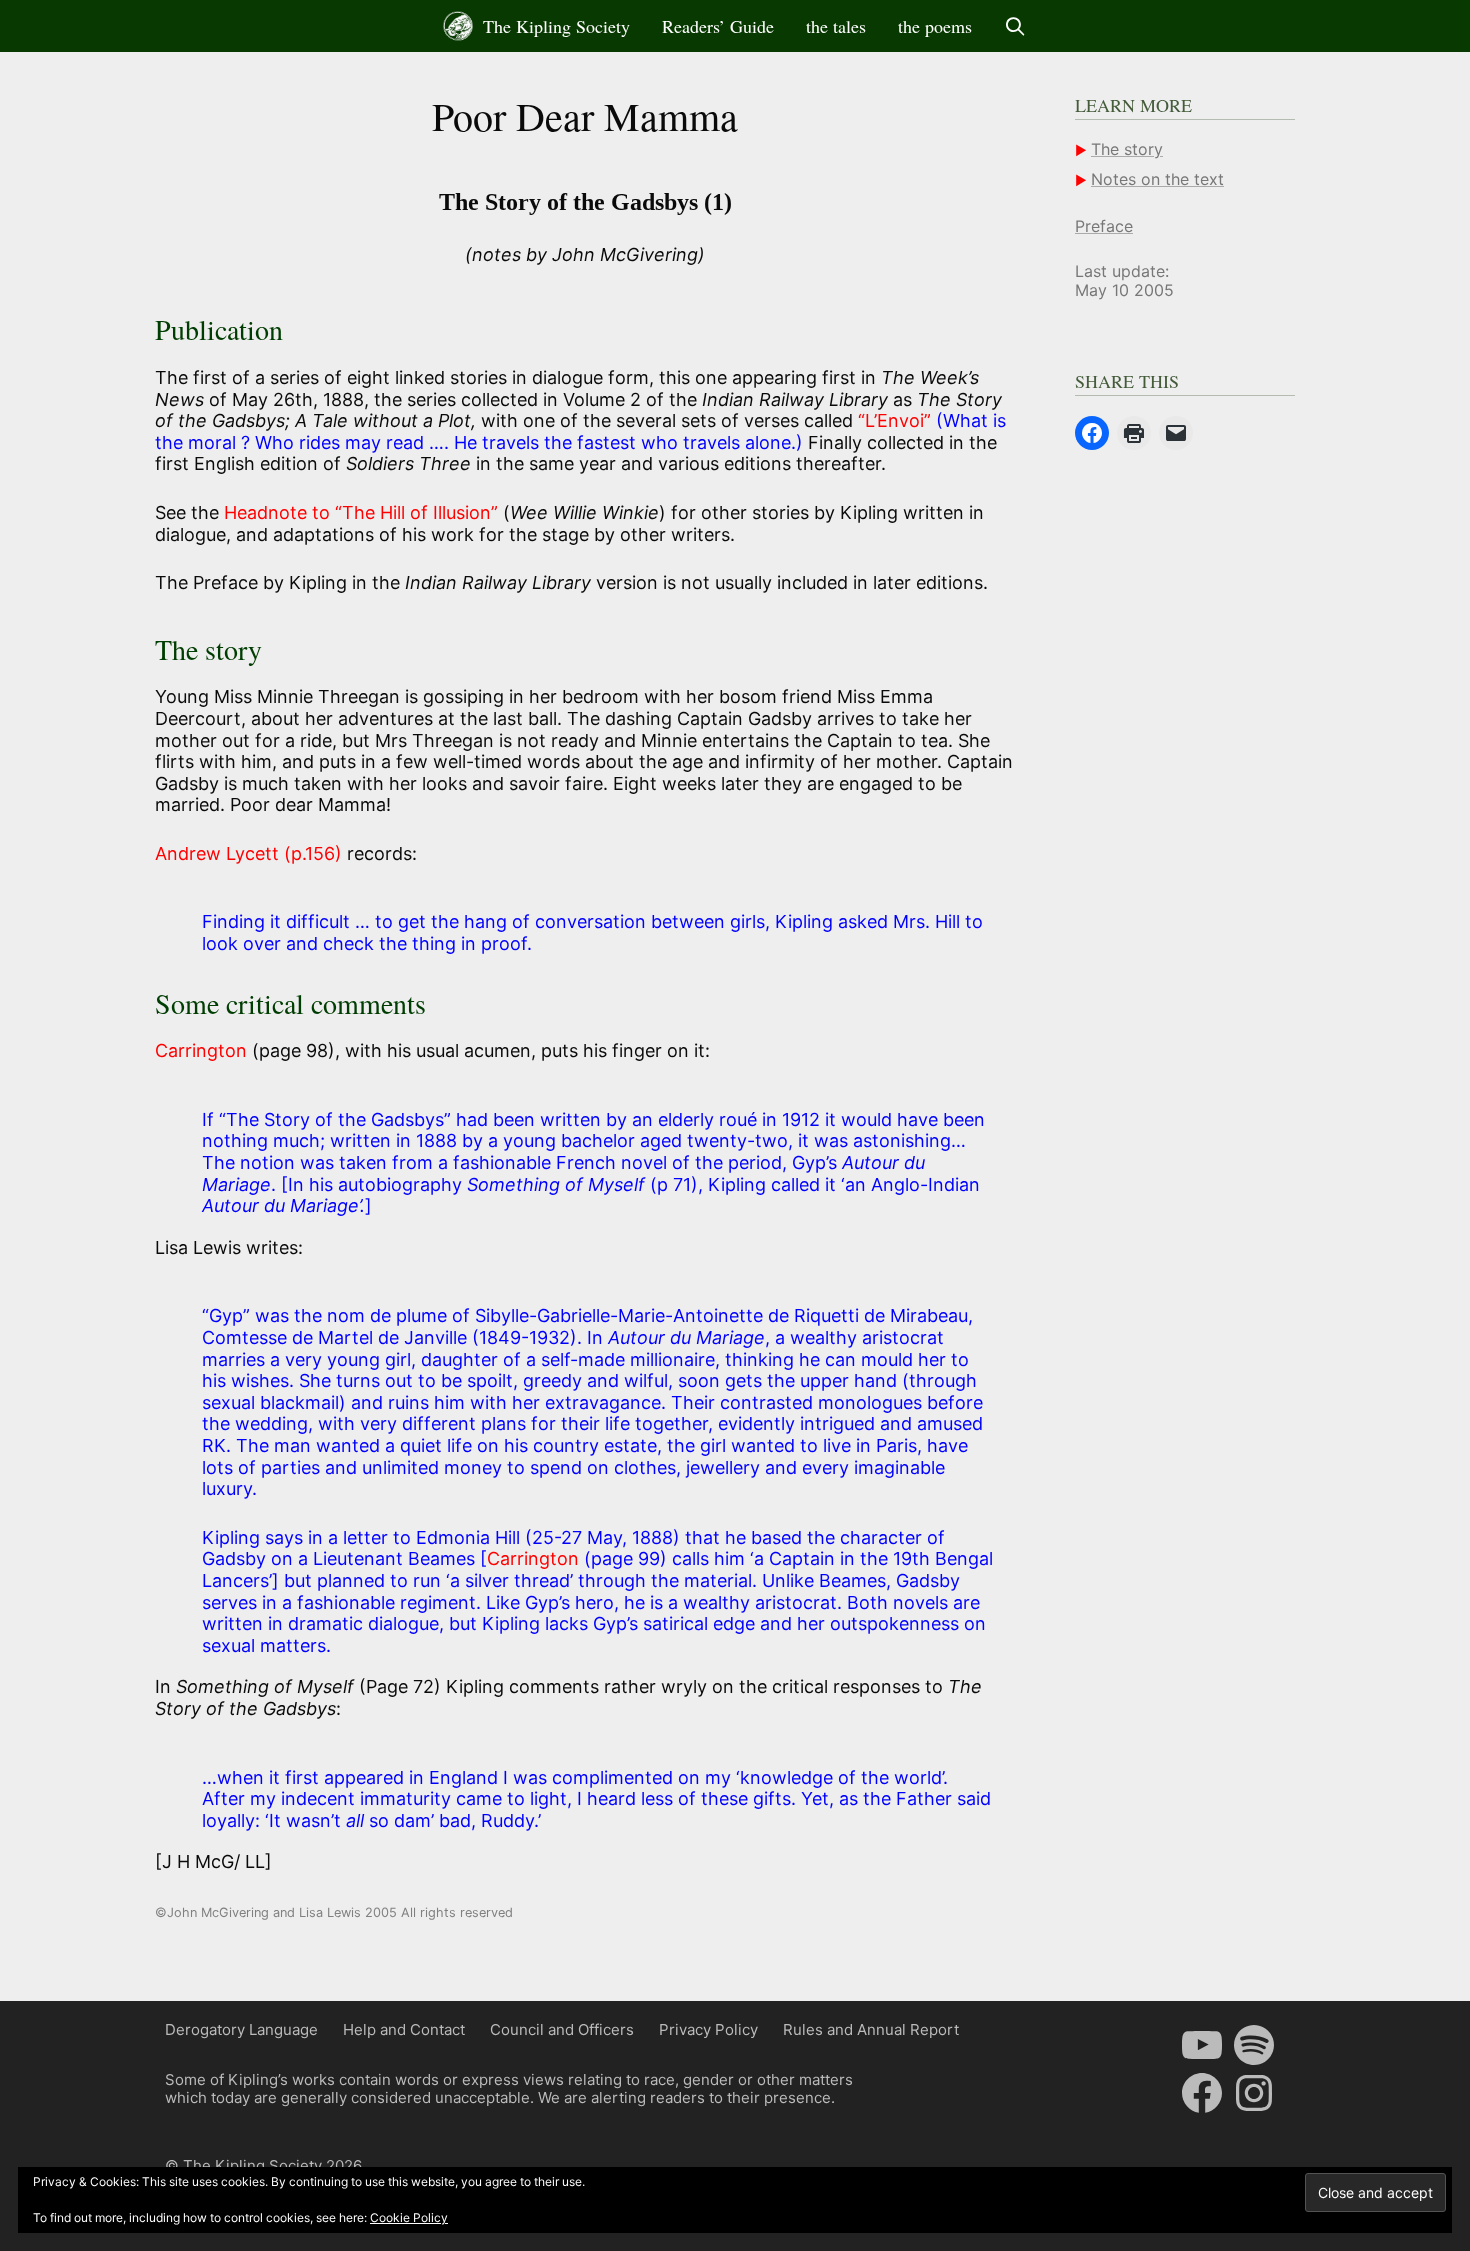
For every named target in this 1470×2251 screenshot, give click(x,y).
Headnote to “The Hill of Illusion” (361, 512)
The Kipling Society (554, 26)
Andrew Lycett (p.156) (248, 853)
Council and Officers (562, 2029)
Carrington (201, 1050)
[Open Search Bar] (1015, 26)
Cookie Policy (409, 2217)
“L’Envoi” (894, 420)
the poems (935, 26)
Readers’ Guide (718, 26)
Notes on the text (1157, 179)
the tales (836, 26)
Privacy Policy (708, 2029)
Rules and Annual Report (871, 2029)
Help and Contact (404, 2029)
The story (1127, 149)
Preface (1104, 226)
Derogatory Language (241, 2029)
